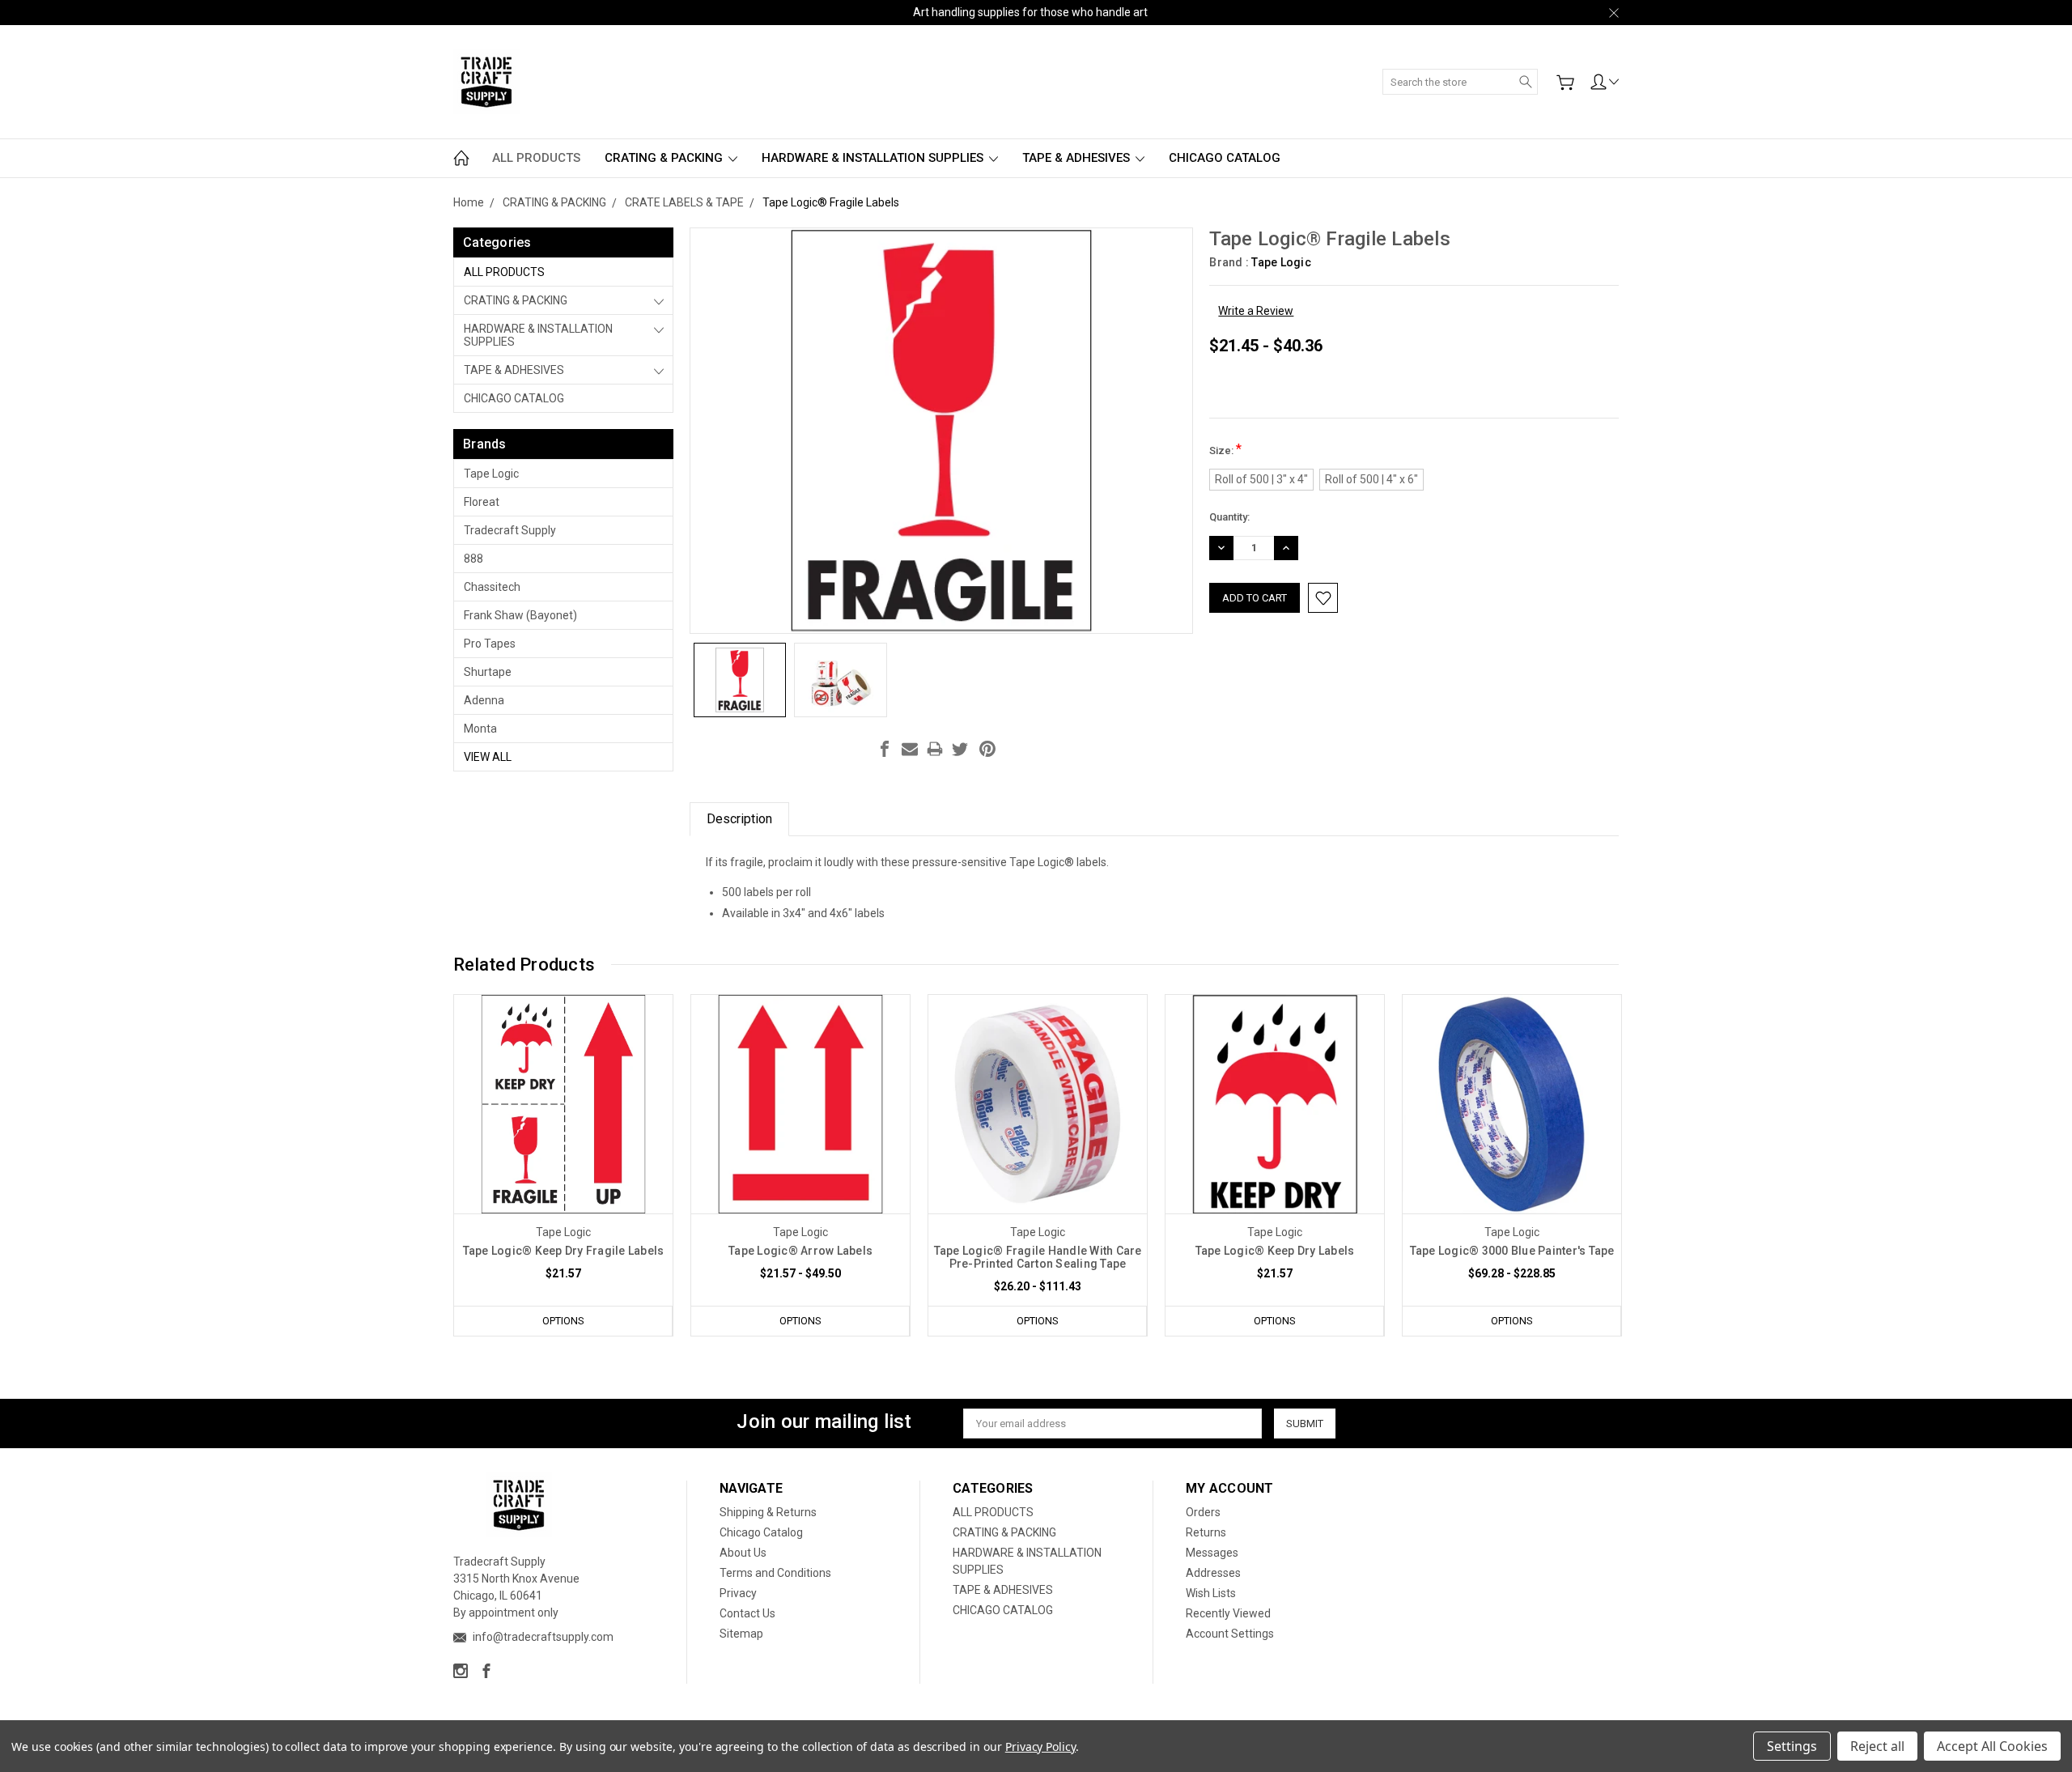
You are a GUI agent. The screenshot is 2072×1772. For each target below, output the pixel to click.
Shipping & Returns (768, 1512)
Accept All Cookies (1992, 1746)
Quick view (563, 1147)
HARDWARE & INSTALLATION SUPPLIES (874, 158)
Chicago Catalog (761, 1532)
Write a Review (1256, 311)
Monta (480, 729)
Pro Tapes (490, 644)
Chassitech (492, 587)
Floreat (482, 502)
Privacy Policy (1040, 1747)
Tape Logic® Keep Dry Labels (1275, 1251)
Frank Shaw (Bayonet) (520, 615)
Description (739, 819)
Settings (1792, 1746)
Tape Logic (491, 474)
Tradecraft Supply (510, 530)
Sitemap (741, 1634)
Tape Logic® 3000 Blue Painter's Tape (1512, 1251)
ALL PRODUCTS (536, 158)
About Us (743, 1553)
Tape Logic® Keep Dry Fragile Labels (564, 1251)
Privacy (738, 1593)
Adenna (484, 700)
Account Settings (1230, 1634)
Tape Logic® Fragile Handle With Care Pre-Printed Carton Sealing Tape (1038, 1257)
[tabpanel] (564, 1165)
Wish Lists (1211, 1593)
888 (473, 559)
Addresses (1213, 1573)
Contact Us (747, 1613)
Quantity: (1229, 517)
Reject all (1877, 1746)
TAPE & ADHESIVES (1078, 158)
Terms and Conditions (775, 1573)
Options (563, 1321)
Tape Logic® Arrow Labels (800, 1251)
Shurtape (488, 672)
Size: (1225, 449)
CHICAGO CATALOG (1225, 158)
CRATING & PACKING (665, 158)
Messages (1212, 1553)
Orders (1203, 1512)
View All (488, 757)
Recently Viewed (1228, 1613)
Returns (1206, 1532)
